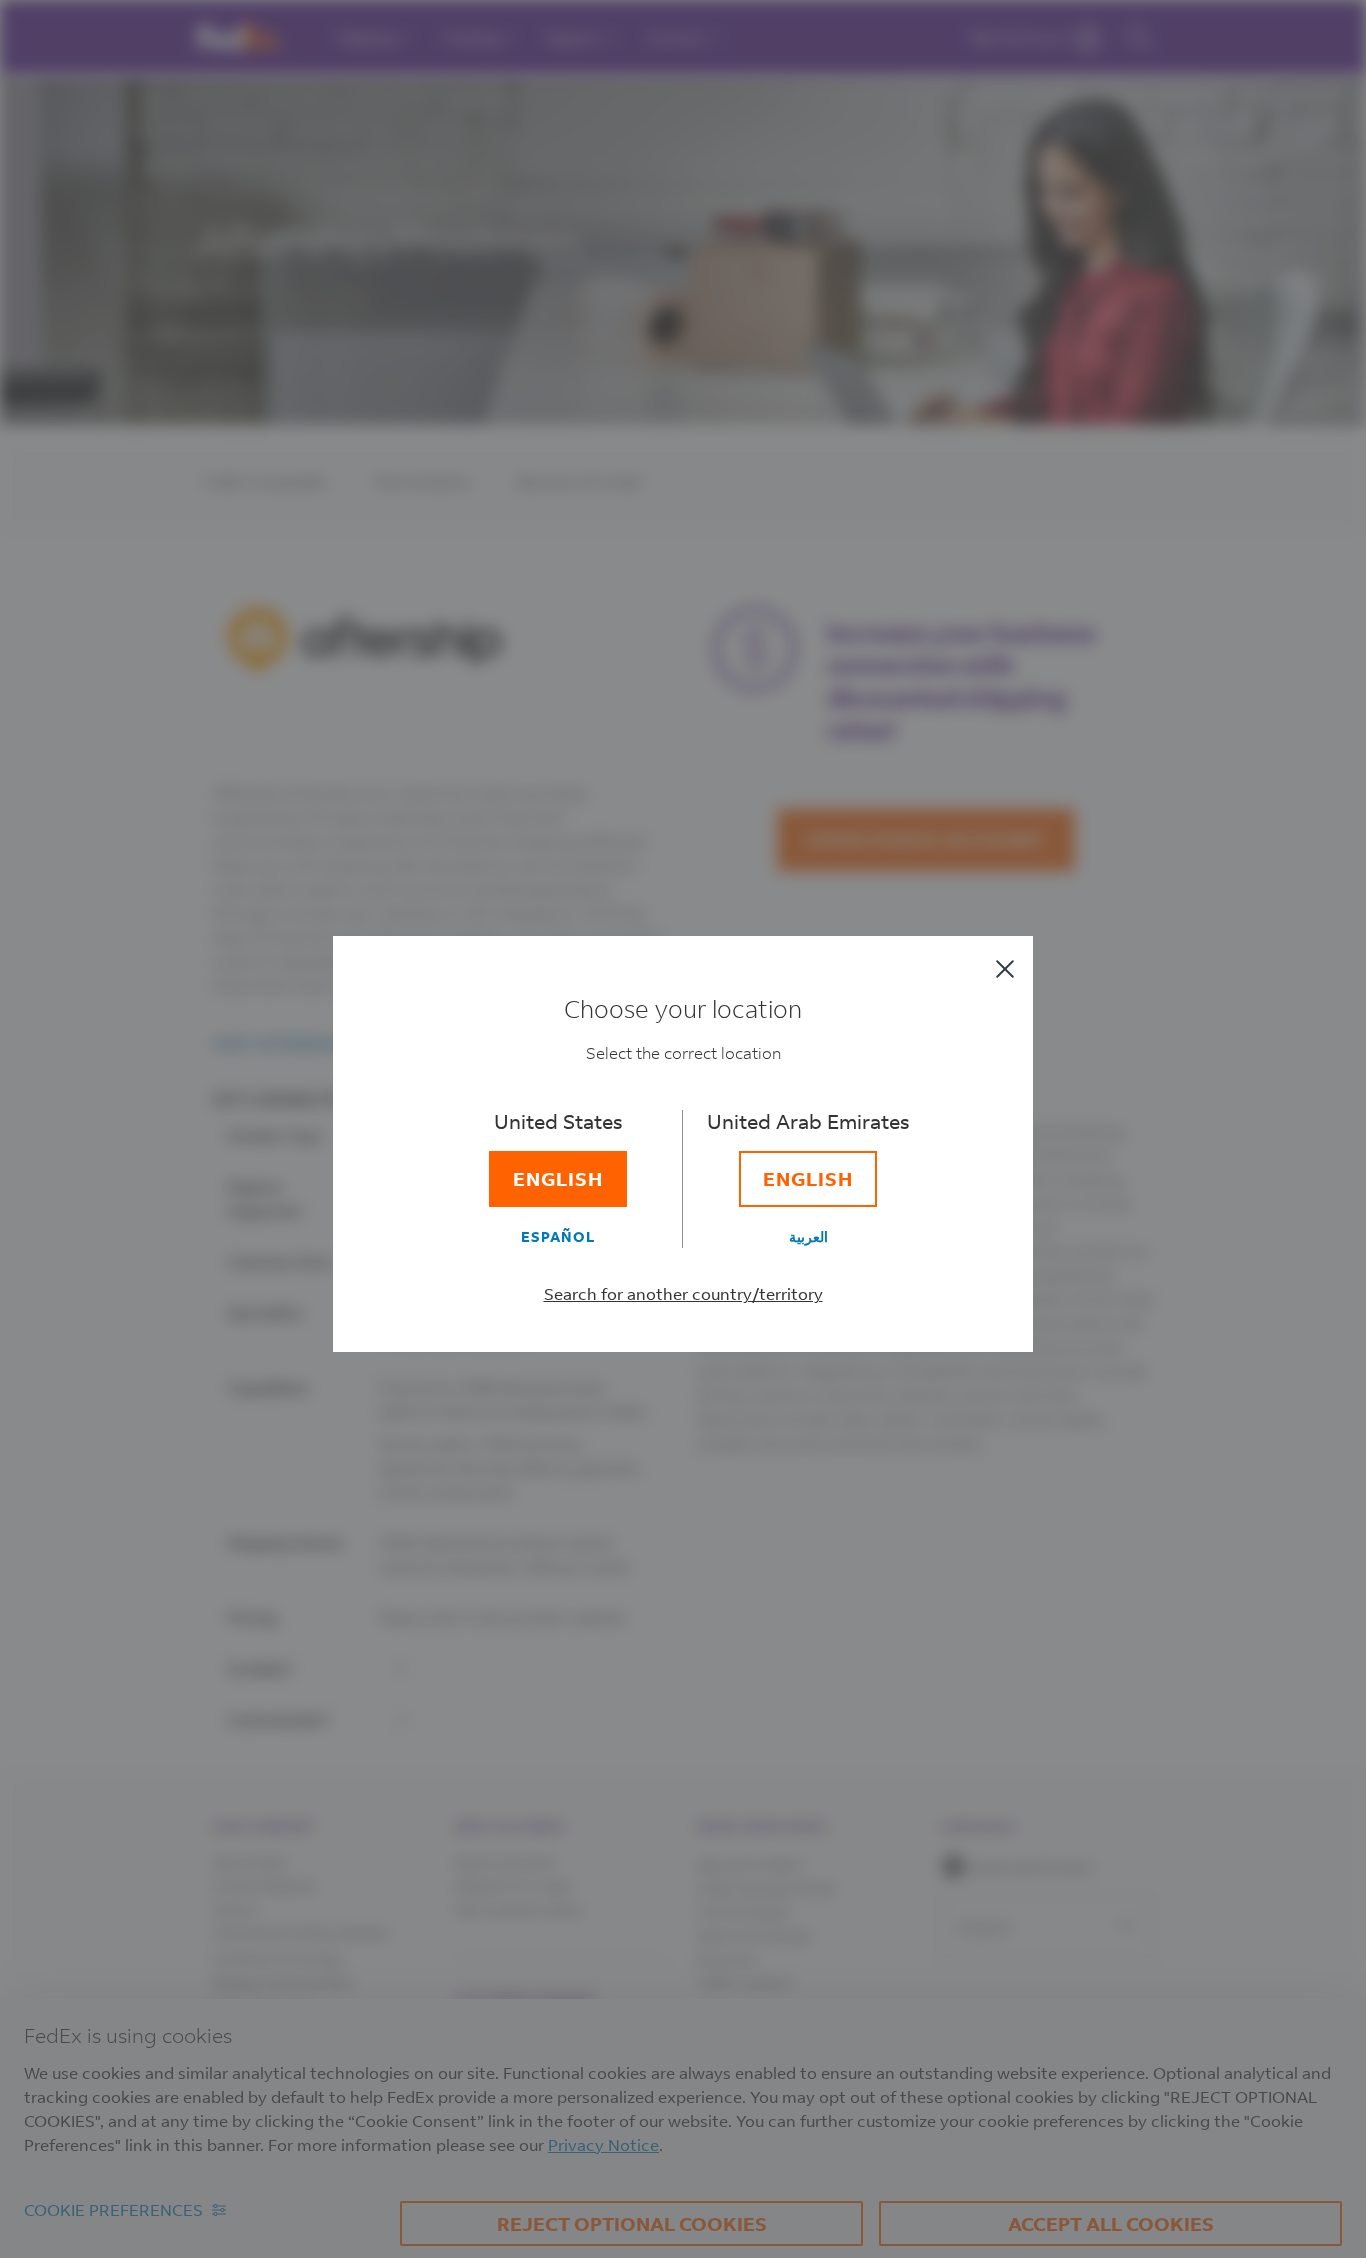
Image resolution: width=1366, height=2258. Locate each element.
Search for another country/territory (683, 1293)
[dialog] (683, 1129)
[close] (1005, 969)
